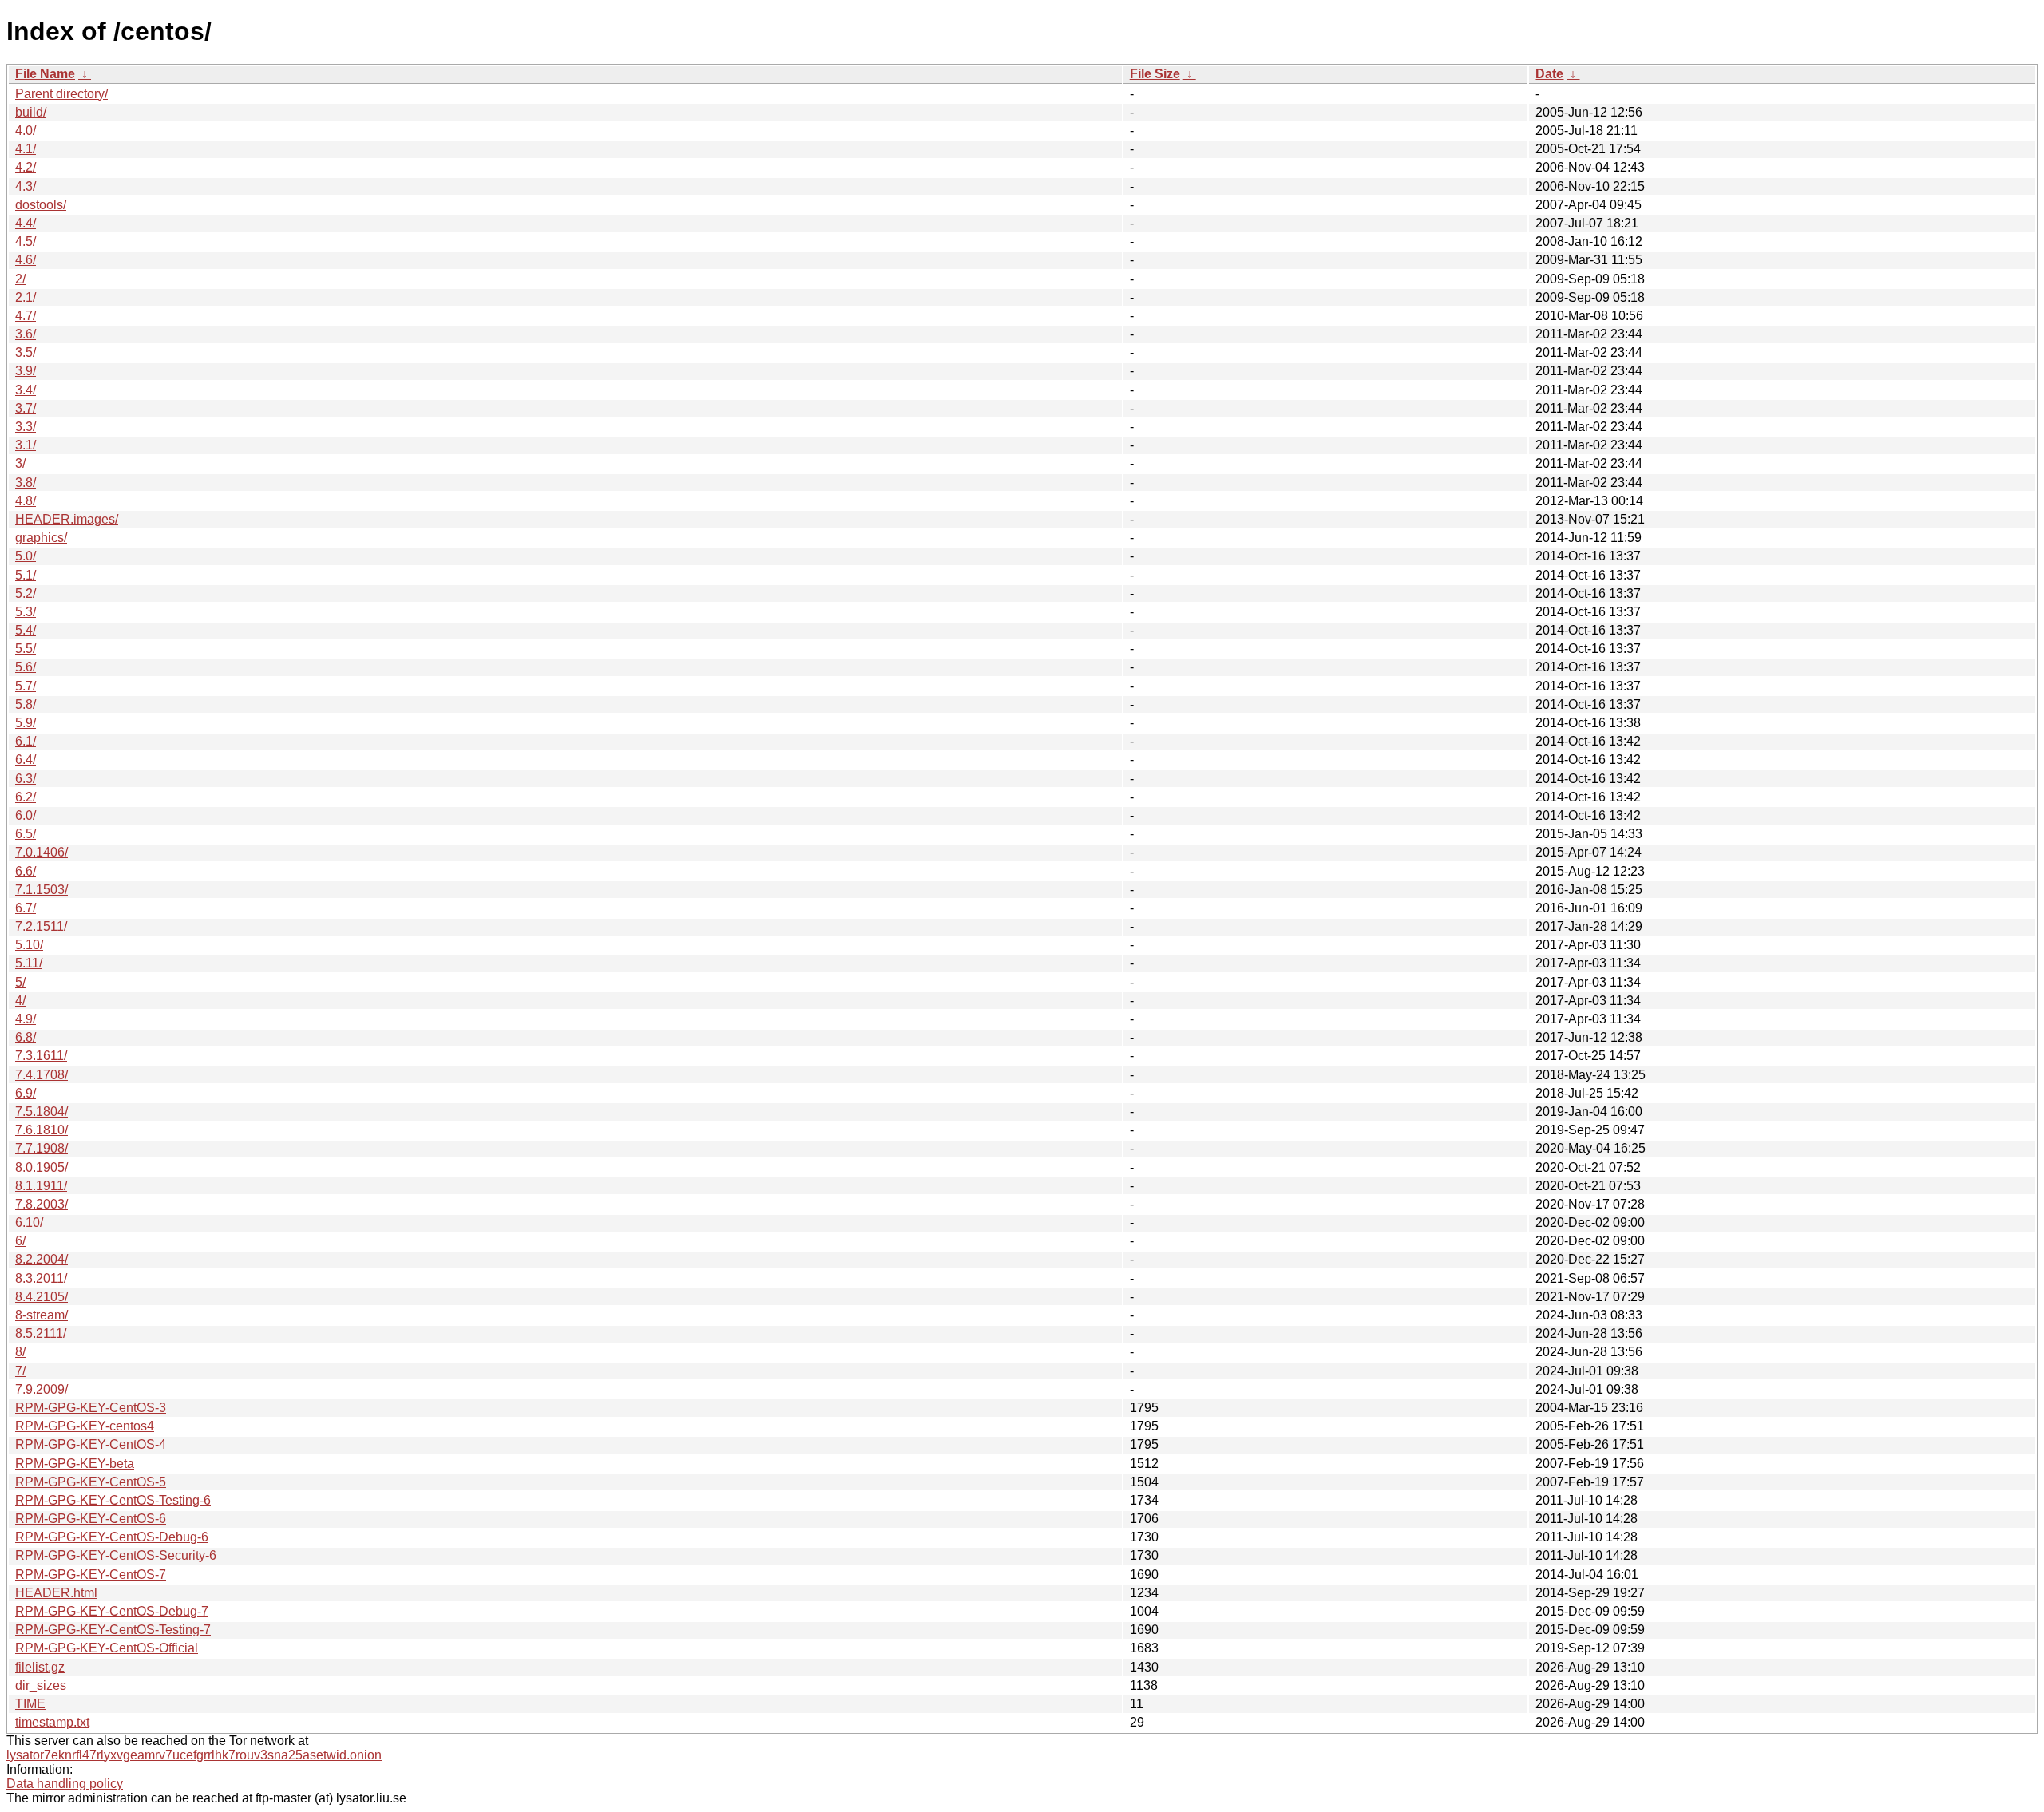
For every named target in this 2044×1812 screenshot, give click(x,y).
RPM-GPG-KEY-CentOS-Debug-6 (112, 1537)
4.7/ (26, 316)
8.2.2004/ (42, 1259)
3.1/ (26, 445)
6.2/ (26, 797)
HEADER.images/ (67, 519)
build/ (31, 112)
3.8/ (26, 483)
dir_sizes (41, 1685)
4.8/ (26, 501)
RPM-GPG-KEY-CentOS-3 (91, 1408)
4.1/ (26, 149)
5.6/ (26, 667)
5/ (20, 982)
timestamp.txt (52, 1722)
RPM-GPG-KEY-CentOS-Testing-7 (113, 1630)
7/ (20, 1371)
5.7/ (26, 686)
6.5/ (26, 834)
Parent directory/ (61, 94)
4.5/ (26, 241)
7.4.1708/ (42, 1075)
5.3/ (26, 612)
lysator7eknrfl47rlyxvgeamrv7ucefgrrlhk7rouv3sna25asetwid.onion (194, 1755)
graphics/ (41, 538)
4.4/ (26, 223)
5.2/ (26, 593)
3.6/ (26, 334)
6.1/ (26, 741)
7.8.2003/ (42, 1204)
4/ (20, 1001)
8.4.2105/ (42, 1297)
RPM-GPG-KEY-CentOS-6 (91, 1519)
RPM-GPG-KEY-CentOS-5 (91, 1482)
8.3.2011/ (41, 1278)
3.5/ (26, 352)
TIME (30, 1704)
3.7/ (26, 408)
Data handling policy (65, 1784)
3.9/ (26, 371)
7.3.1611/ (41, 1056)
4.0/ (26, 131)
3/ (20, 463)
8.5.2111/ (41, 1333)
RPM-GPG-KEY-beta (75, 1464)
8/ (20, 1352)
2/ (20, 279)
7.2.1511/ (41, 926)
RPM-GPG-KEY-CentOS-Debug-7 (112, 1611)
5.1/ (26, 575)
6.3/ (26, 779)
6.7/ (26, 908)
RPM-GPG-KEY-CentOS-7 (91, 1575)
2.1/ (26, 297)
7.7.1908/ (42, 1148)
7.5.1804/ (42, 1112)
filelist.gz (40, 1667)
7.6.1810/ (42, 1130)
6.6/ (26, 871)
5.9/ (26, 723)
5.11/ (29, 963)
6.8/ (26, 1037)
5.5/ (26, 649)
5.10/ (29, 945)
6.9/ (26, 1093)
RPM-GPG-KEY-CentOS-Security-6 (116, 1555)
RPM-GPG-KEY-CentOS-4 (91, 1444)
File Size (1155, 74)
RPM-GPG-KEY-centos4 (85, 1426)
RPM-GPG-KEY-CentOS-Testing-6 (113, 1500)
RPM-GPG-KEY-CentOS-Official (107, 1648)
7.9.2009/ (42, 1389)
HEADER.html (56, 1593)
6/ (20, 1241)
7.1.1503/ (42, 890)
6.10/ (29, 1223)
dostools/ (41, 205)
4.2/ (26, 167)
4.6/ (26, 260)
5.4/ (26, 630)
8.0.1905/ (42, 1167)
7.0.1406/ (42, 852)
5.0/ (26, 556)
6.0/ (26, 815)
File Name (45, 74)
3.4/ (26, 390)
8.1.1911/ (41, 1186)
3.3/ (26, 427)
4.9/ (26, 1019)
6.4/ (26, 760)
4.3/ (26, 186)
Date (1549, 74)
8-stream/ (42, 1315)
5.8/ (26, 704)
